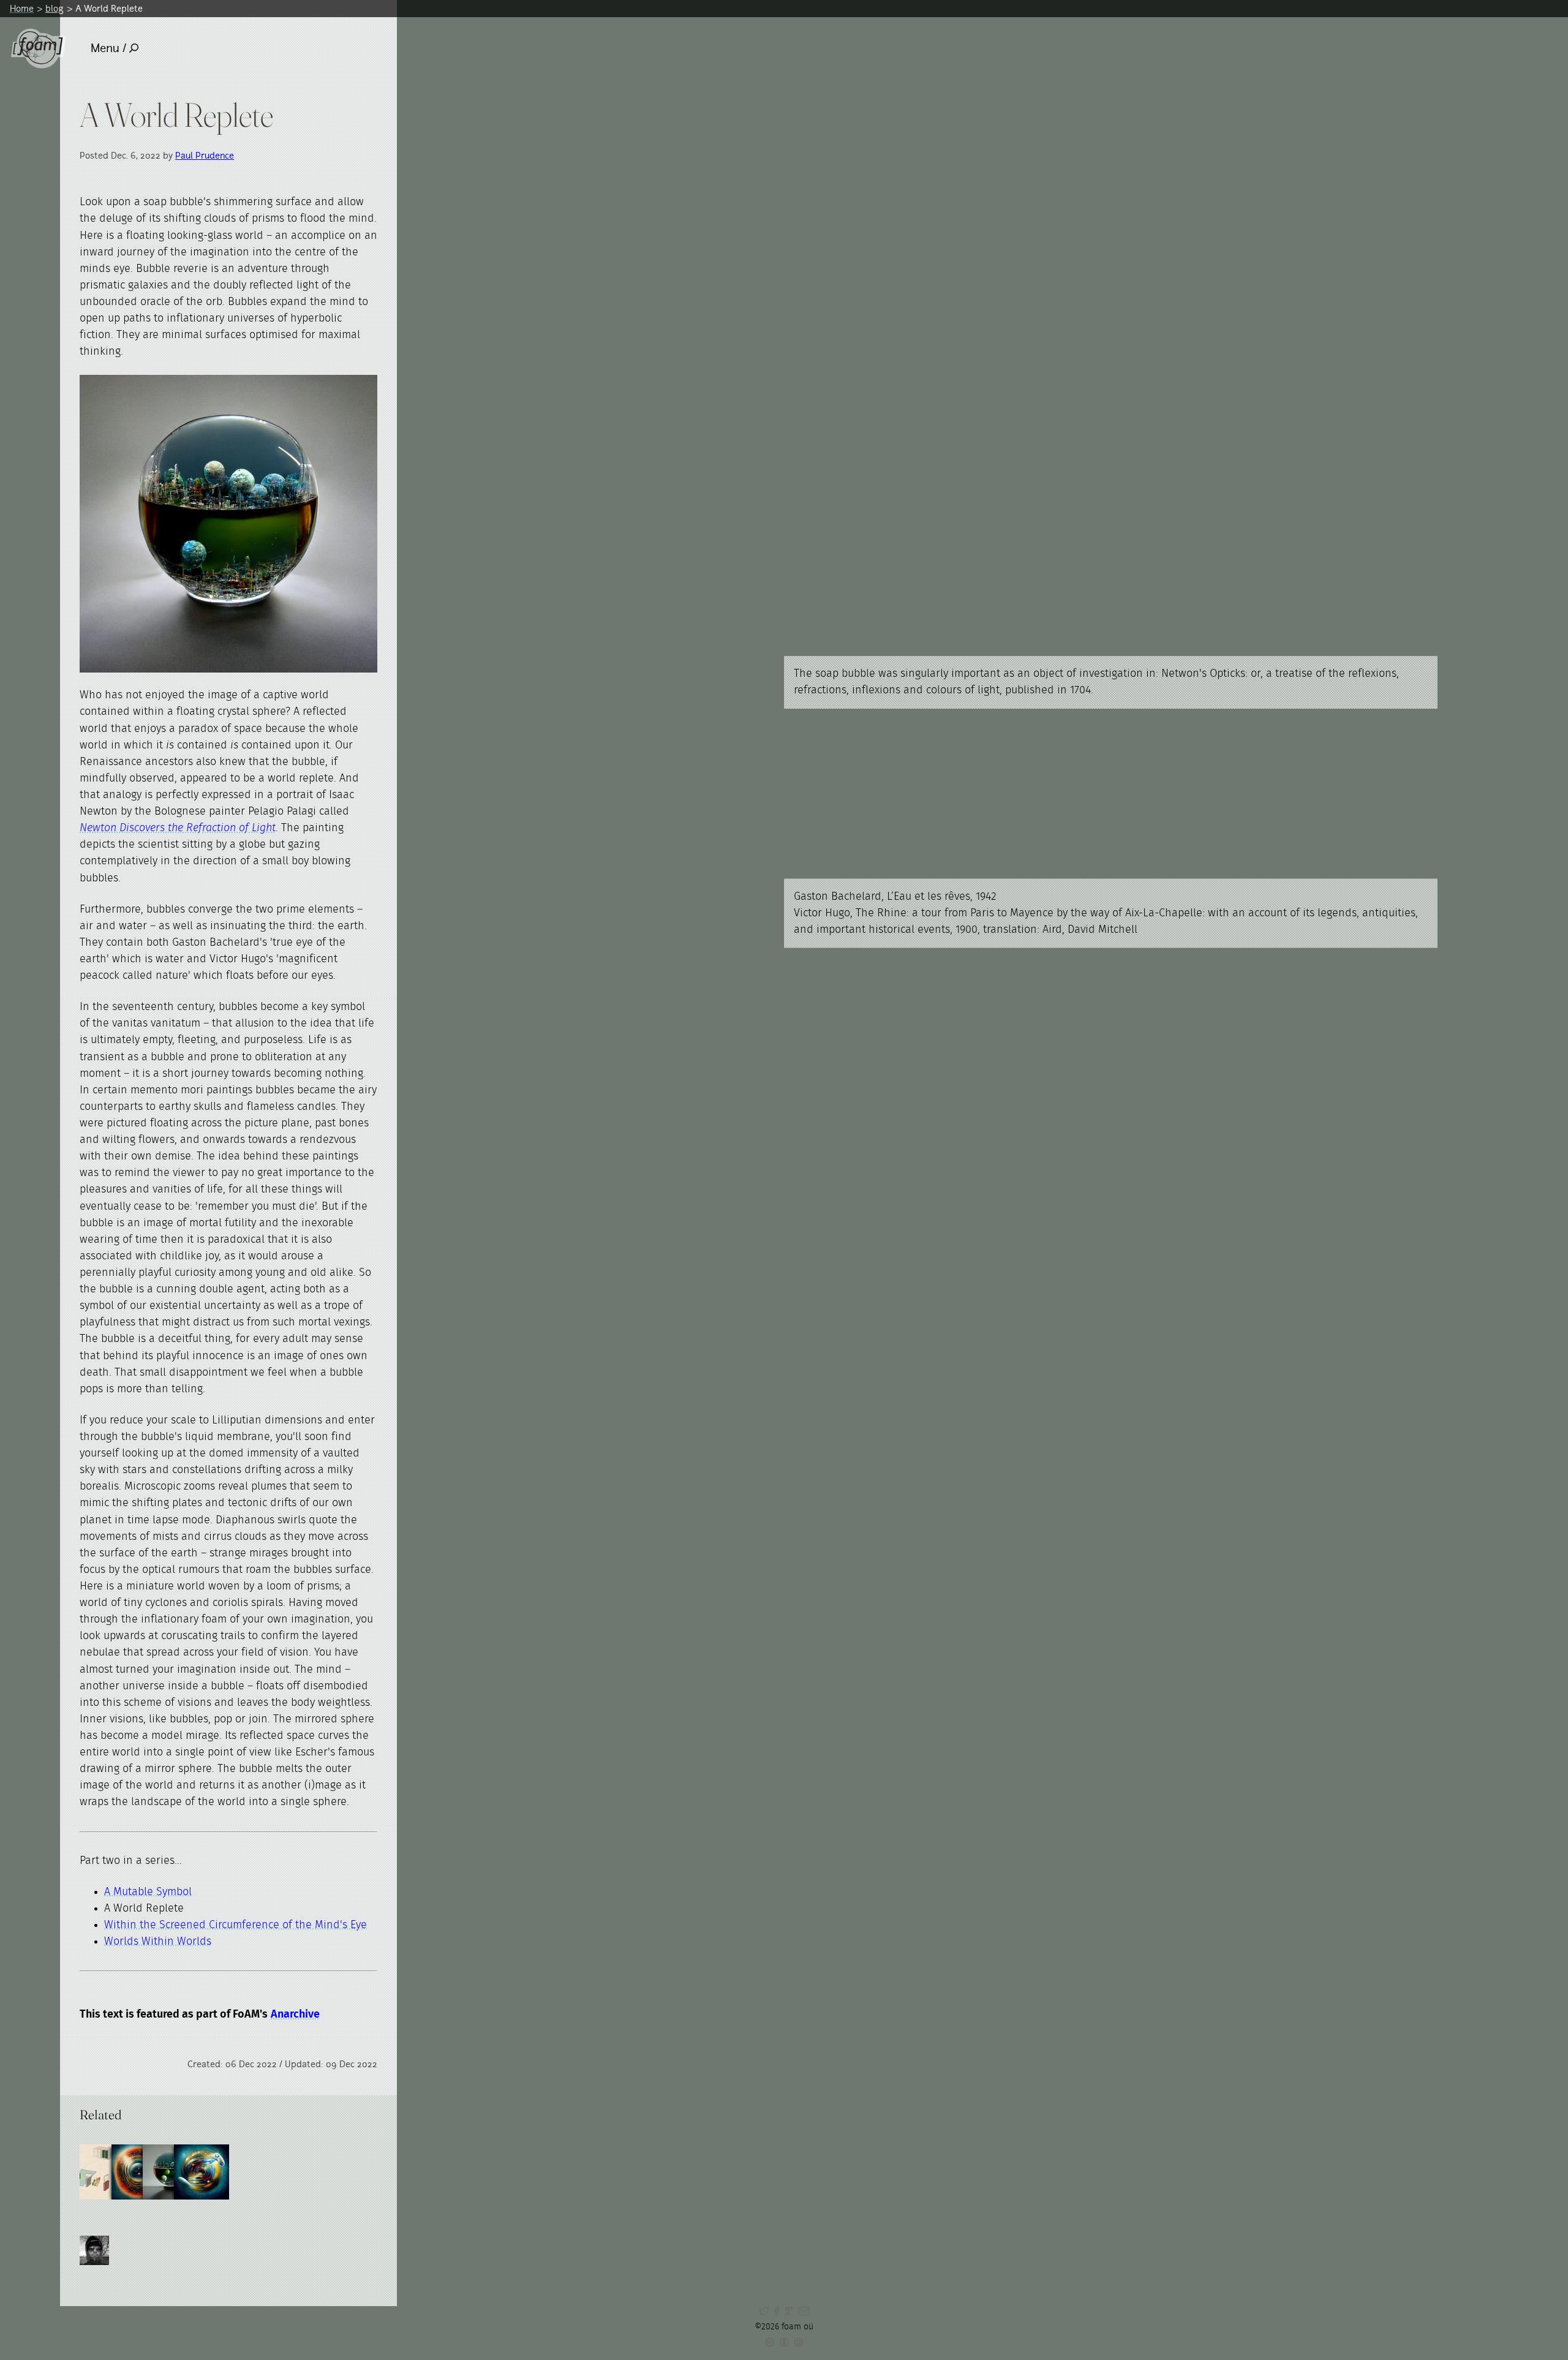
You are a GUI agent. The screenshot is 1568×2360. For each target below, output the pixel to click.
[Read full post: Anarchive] (107, 2172)
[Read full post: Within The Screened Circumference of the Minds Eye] (202, 2172)
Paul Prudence (205, 155)
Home (22, 8)
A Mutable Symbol (148, 1892)
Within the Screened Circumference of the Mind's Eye (236, 1925)
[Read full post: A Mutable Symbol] (139, 2172)
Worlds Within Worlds (158, 1942)
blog (55, 8)
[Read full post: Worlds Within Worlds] (170, 2172)
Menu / (108, 48)
